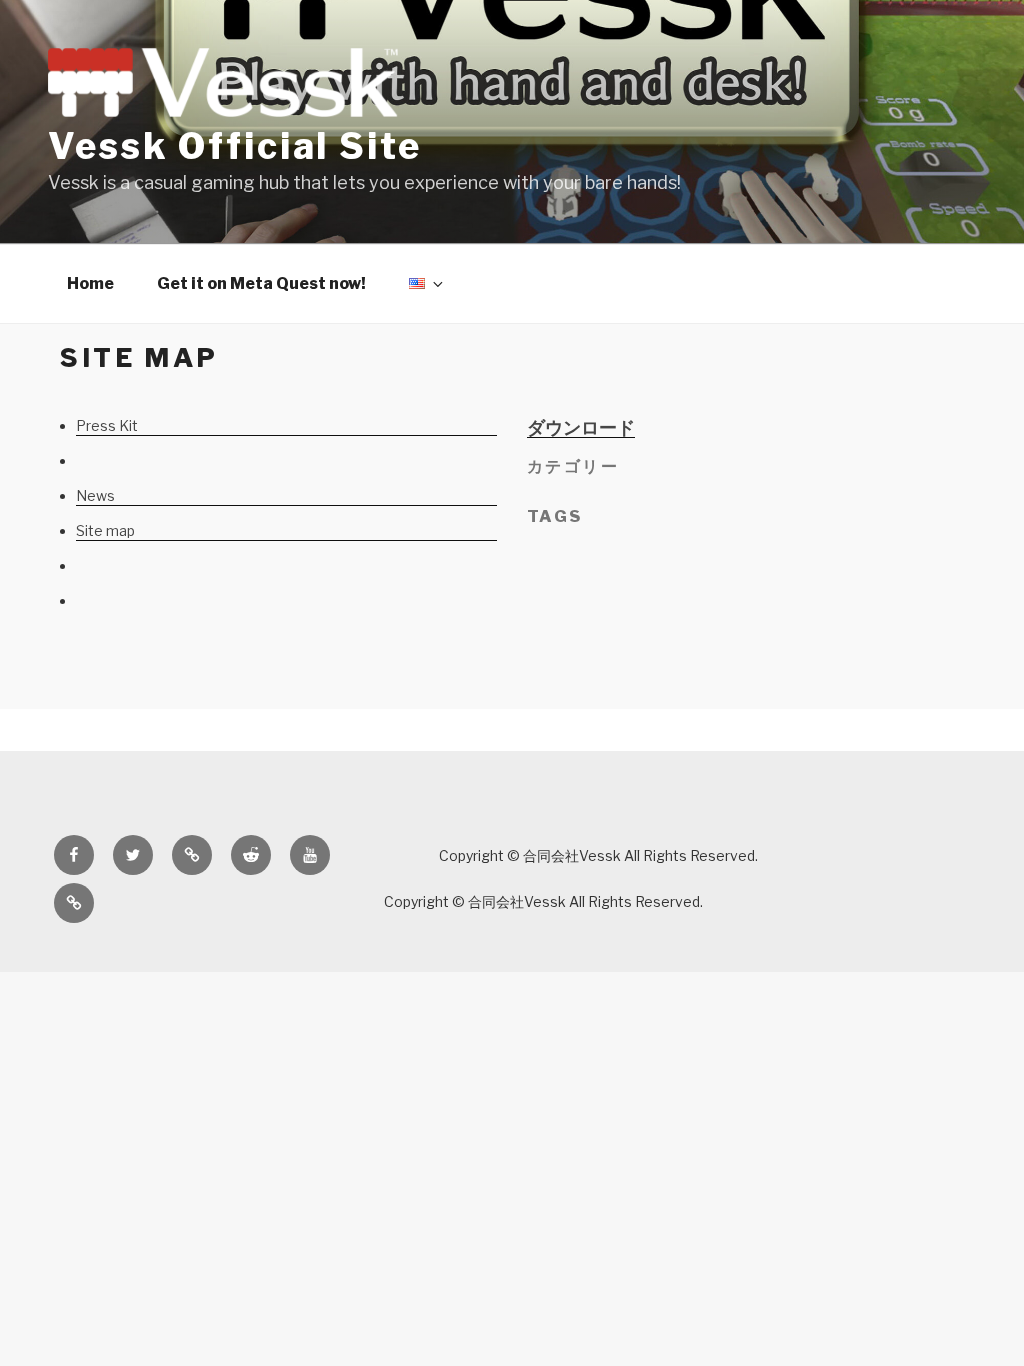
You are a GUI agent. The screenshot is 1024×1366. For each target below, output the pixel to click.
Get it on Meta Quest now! (261, 283)
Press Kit (107, 425)
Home (90, 283)
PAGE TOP (984, 1307)
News (95, 495)
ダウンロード (581, 427)
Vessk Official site (235, 146)
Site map (105, 530)
